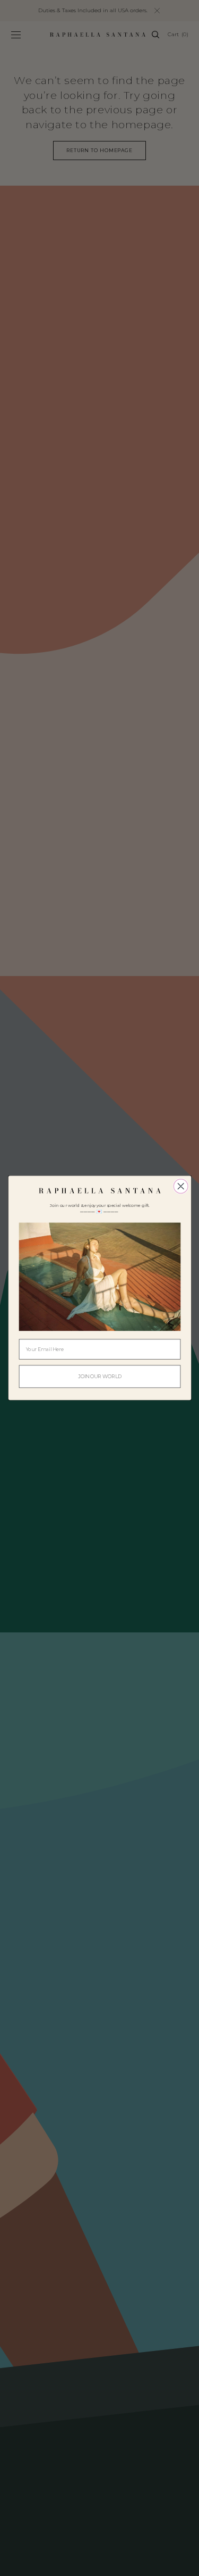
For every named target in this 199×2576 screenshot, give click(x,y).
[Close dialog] (181, 1186)
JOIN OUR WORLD (100, 1376)
